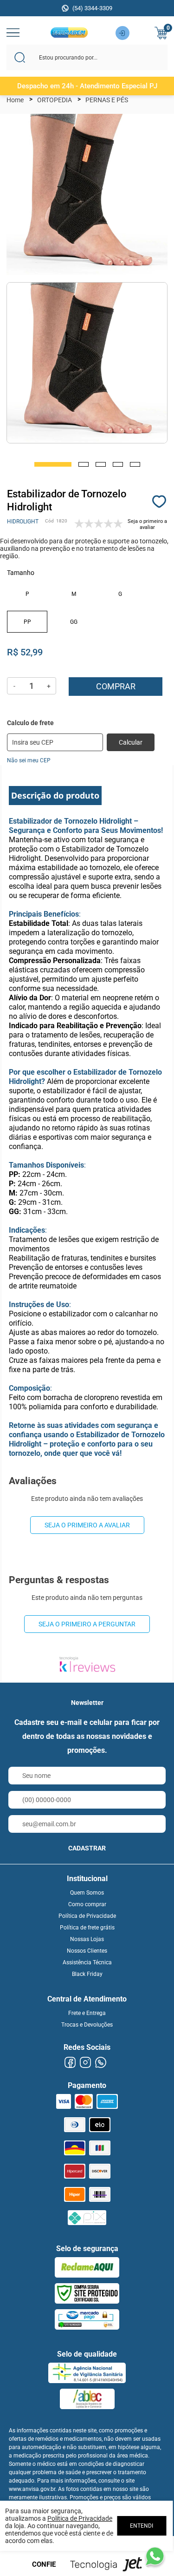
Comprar (116, 686)
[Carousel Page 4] (118, 464)
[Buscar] (20, 57)
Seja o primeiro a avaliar (87, 1525)
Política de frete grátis (87, 1928)
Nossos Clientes (87, 1951)
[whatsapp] (101, 2063)
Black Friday (87, 1974)
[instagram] (86, 2063)
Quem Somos (87, 1893)
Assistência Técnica (87, 1962)
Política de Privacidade (87, 1916)
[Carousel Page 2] (84, 464)
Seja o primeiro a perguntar (87, 1624)
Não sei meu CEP (29, 760)
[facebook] (70, 2063)
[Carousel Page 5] (135, 464)
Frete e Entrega (87, 2013)
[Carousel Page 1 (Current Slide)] (53, 464)
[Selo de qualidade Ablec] (87, 2399)
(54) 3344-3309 (92, 8)
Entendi (142, 2526)
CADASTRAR (87, 1848)
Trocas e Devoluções (87, 2025)
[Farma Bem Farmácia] (69, 35)
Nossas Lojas (87, 1939)
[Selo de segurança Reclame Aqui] (87, 2267)
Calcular (131, 742)
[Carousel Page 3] (101, 464)
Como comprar (87, 1904)
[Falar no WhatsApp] (155, 2556)
